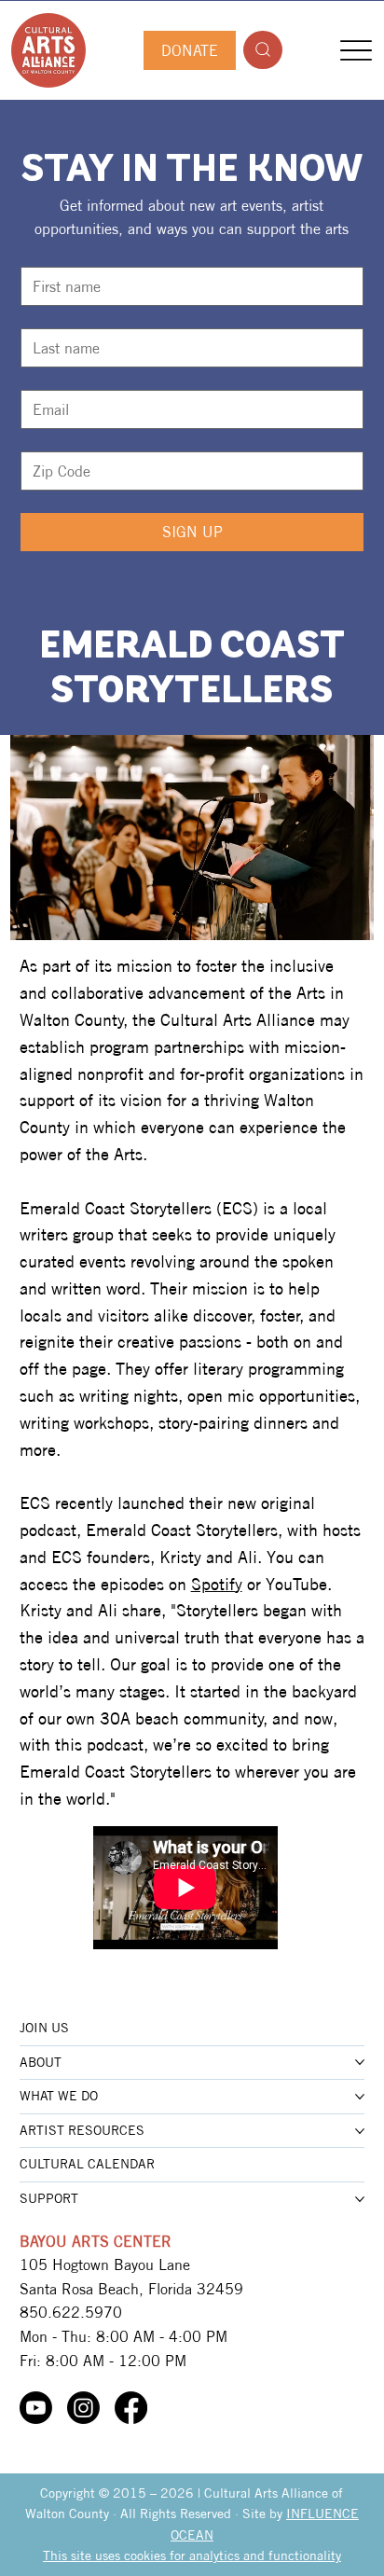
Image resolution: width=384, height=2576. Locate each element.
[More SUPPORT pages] (360, 2199)
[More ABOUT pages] (360, 2062)
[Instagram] (83, 2408)
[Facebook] (131, 2408)
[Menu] (356, 50)
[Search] (263, 50)
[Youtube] (36, 2408)
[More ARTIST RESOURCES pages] (360, 2131)
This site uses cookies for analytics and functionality (192, 2555)
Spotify (217, 1584)
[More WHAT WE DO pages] (360, 2097)
